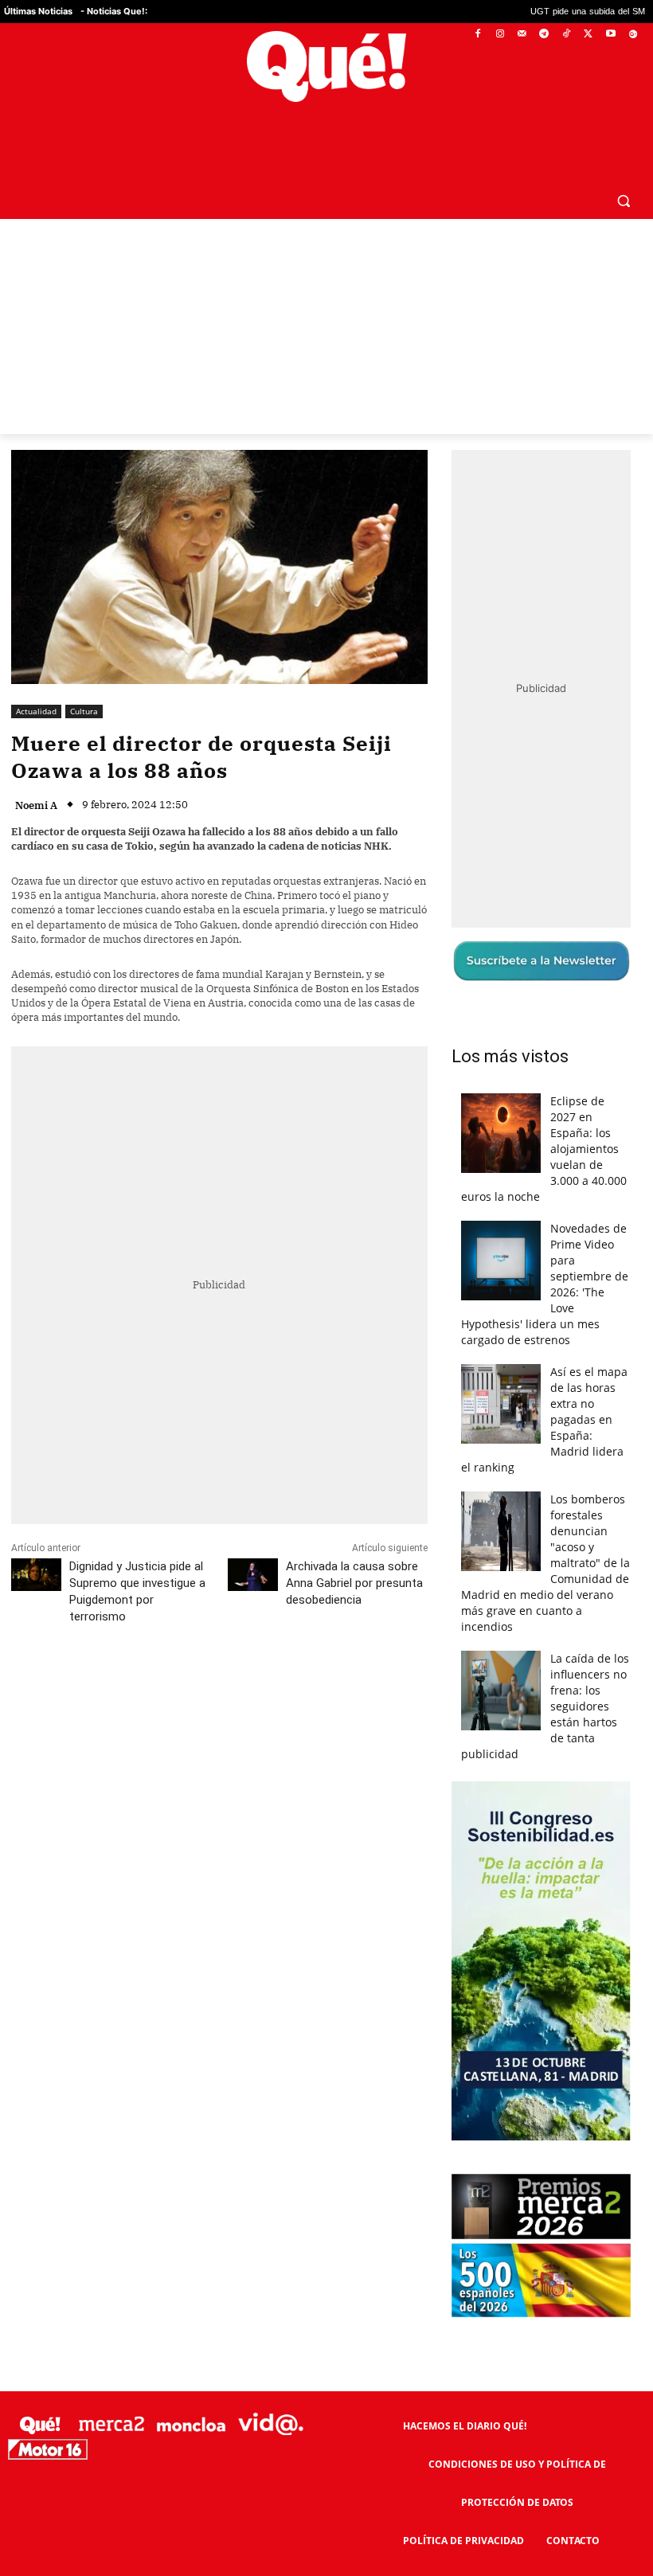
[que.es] (326, 66)
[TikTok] (567, 35)
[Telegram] (544, 35)
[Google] (633, 35)
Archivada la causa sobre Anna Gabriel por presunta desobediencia (354, 1545)
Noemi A (36, 767)
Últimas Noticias (38, 11)
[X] (589, 35)
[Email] (361, 1649)
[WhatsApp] (251, 1649)
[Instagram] (500, 35)
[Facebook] (478, 35)
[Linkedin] (324, 1649)
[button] (623, 162)
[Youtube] (610, 35)
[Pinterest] (214, 1649)
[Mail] (522, 35)
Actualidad (36, 673)
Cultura (84, 673)
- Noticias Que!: (114, 11)
